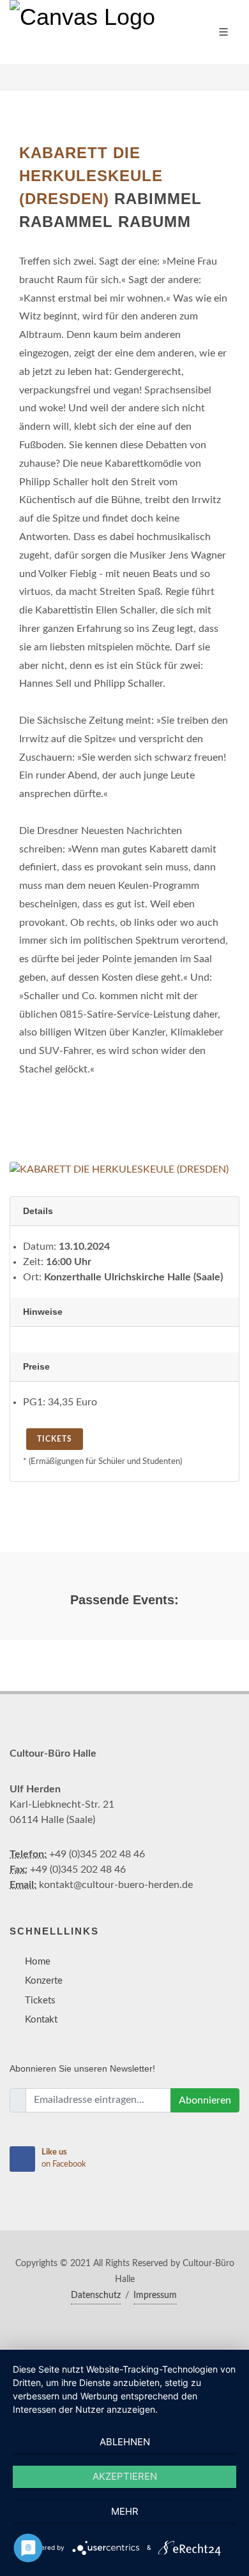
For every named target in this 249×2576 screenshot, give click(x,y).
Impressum (155, 2295)
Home (38, 1962)
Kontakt (41, 2020)
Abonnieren (205, 2100)
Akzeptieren (125, 2476)
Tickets (55, 1439)
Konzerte (44, 1981)
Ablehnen (125, 2442)
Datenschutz (96, 2295)
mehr (125, 2511)
